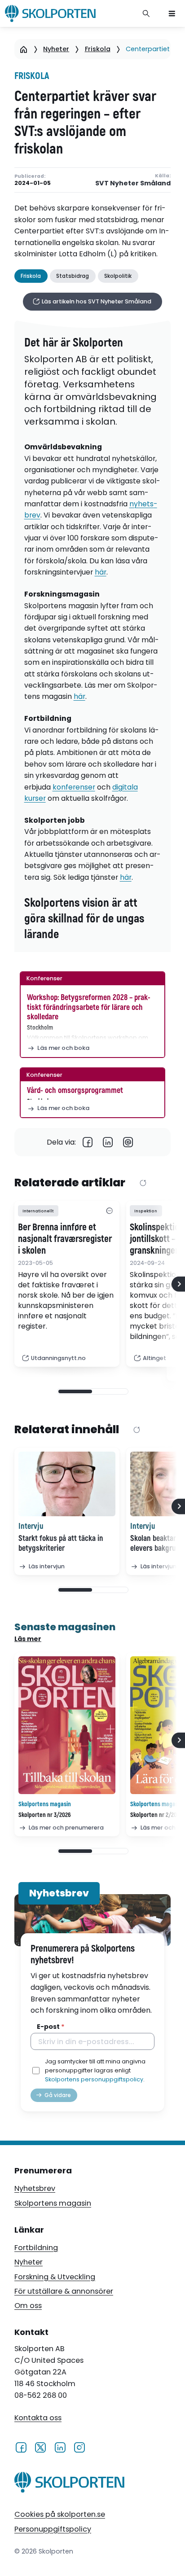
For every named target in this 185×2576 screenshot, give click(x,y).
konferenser (74, 787)
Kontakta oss (38, 2418)
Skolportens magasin (53, 2203)
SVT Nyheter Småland (133, 183)
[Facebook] (88, 1142)
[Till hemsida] (69, 2484)
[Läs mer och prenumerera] (67, 1725)
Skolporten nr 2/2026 (156, 1815)
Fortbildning (36, 2248)
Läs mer (28, 1639)
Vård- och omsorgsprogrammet (75, 1091)
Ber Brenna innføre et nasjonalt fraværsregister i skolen (65, 1239)
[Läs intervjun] (67, 1484)
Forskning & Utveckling (55, 2277)
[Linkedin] (108, 1142)
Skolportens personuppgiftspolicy (94, 2079)
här (101, 572)
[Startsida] (24, 49)
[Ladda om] (143, 1183)
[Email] (128, 1142)
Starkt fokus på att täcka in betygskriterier (61, 1544)
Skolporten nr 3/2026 (45, 1815)
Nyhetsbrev (35, 2188)
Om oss (28, 2306)
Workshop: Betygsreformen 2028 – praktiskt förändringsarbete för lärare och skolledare (89, 1007)
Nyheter (56, 49)
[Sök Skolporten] (146, 13)
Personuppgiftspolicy (53, 2529)
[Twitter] (40, 2447)
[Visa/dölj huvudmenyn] (172, 13)
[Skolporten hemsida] (50, 13)
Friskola (98, 49)
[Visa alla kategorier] (109, 1211)
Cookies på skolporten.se (60, 2514)
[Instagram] (79, 2447)
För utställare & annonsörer (64, 2291)
